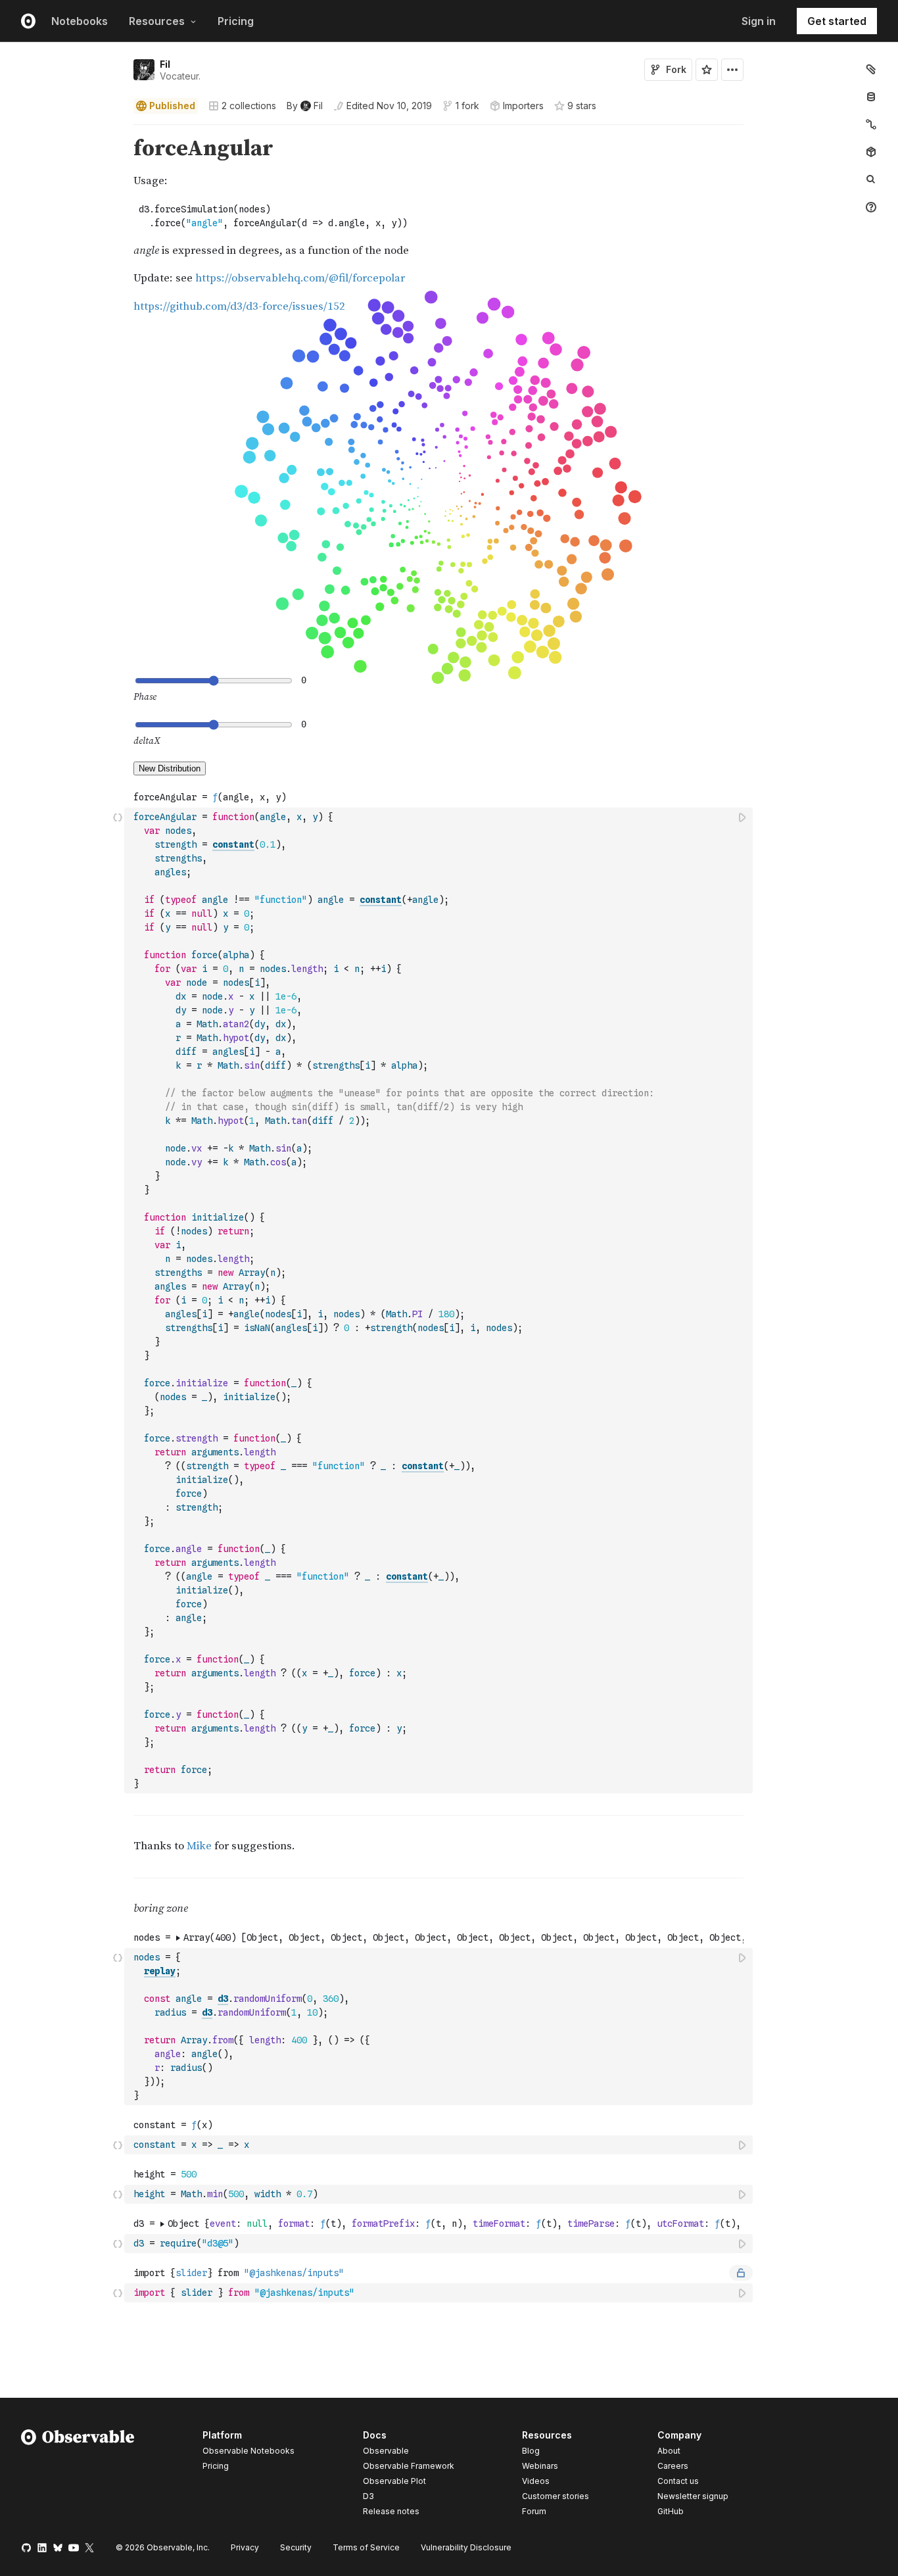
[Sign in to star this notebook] (707, 70)
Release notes (391, 2511)
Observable (386, 2451)
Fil (165, 64)
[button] (118, 131)
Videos (536, 2481)
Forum (534, 2511)
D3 (368, 2496)
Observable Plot (394, 2481)
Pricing (236, 21)
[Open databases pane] (871, 97)
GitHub (671, 2511)
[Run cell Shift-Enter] (743, 817)
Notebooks (80, 21)
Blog (531, 2451)
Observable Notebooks (248, 2451)
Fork (676, 69)
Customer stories (555, 2496)
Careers (673, 2466)
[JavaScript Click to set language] (118, 1300)
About (669, 2451)
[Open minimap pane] (871, 124)
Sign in (759, 21)
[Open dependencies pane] (871, 152)
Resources (157, 21)
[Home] (78, 2475)
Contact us (678, 2481)
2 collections (249, 106)
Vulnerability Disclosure (466, 2547)
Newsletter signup (693, 2496)
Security (296, 2547)
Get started (837, 21)
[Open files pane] (871, 69)
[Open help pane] (871, 207)
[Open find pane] (871, 180)
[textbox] (440, 1300)
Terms (366, 2547)
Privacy (245, 2547)
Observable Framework (409, 2466)
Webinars (540, 2466)
